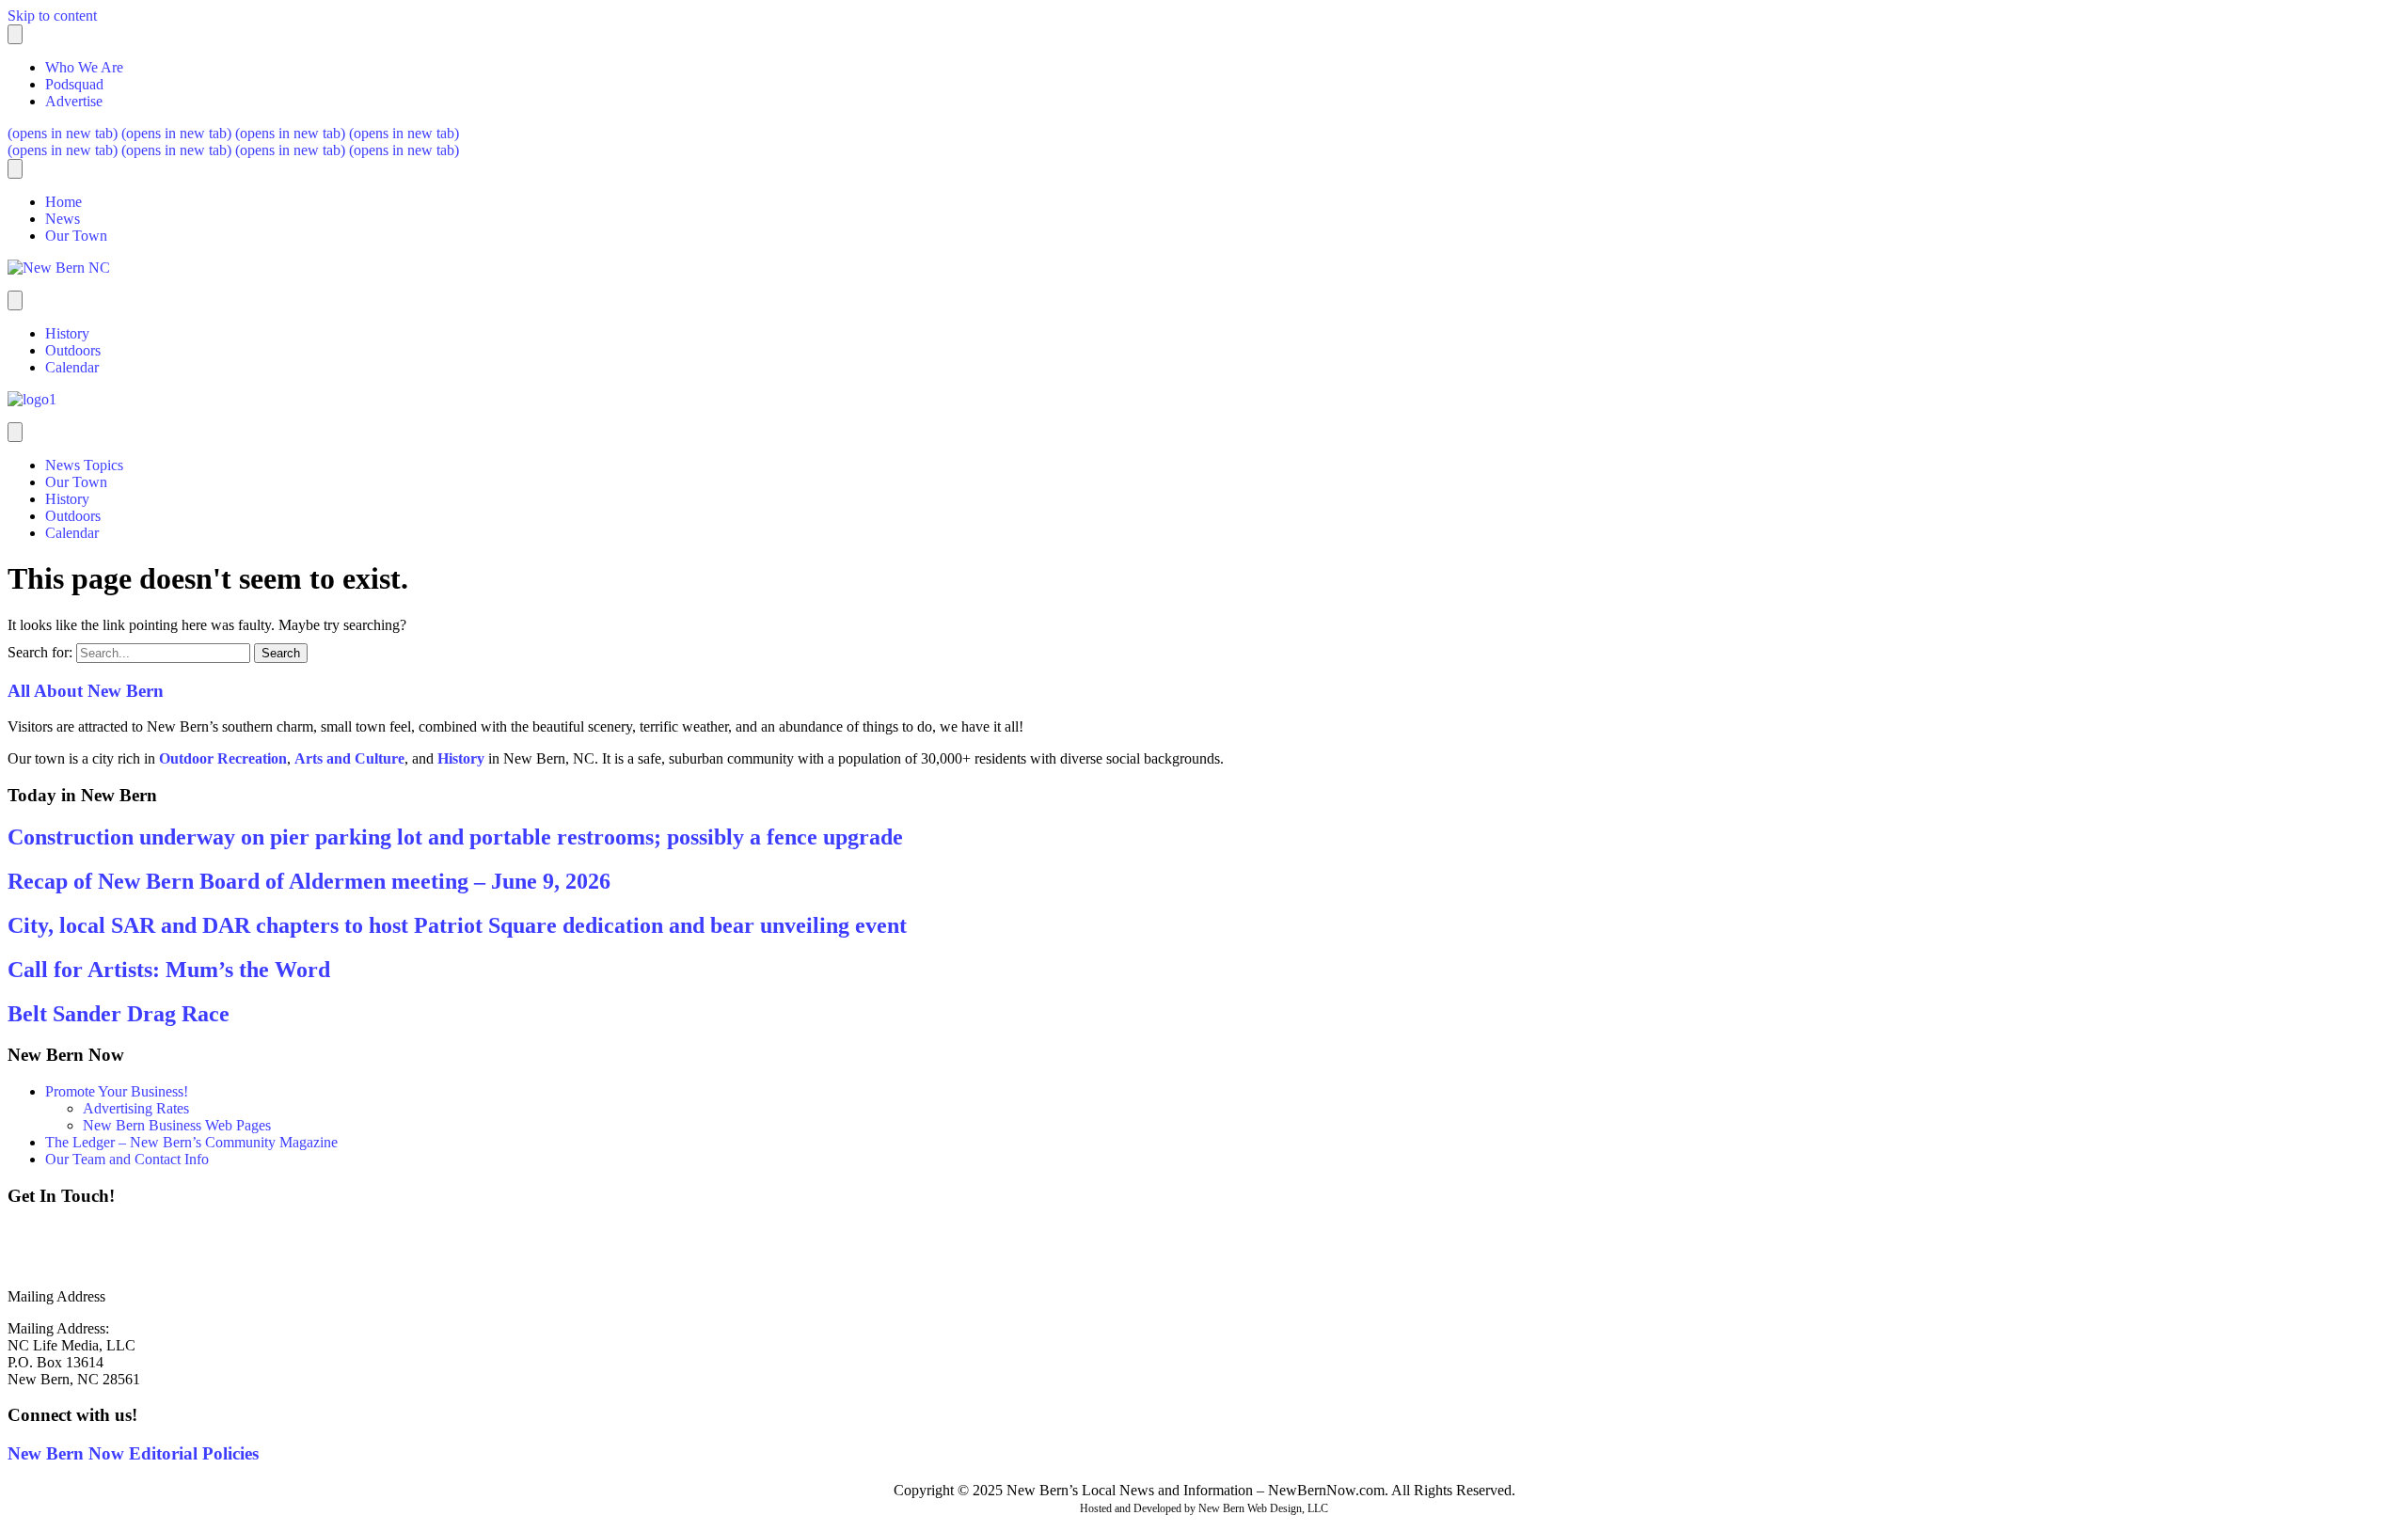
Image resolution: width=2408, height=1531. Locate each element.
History (67, 333)
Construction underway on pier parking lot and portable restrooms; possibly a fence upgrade (455, 837)
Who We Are (84, 67)
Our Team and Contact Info (127, 1159)
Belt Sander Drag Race (119, 1014)
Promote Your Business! (117, 1091)
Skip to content (52, 16)
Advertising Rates (136, 1108)
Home (63, 202)
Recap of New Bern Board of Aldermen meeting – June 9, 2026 (309, 881)
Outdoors (73, 350)
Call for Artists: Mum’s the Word (169, 970)
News (63, 219)
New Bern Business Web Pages (177, 1125)
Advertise (74, 101)
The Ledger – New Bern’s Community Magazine (191, 1142)
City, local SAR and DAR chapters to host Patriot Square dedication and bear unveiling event (457, 925)
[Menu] (15, 34)
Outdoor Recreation (223, 758)
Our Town (76, 236)
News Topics (84, 465)
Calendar (72, 367)
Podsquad (74, 84)
